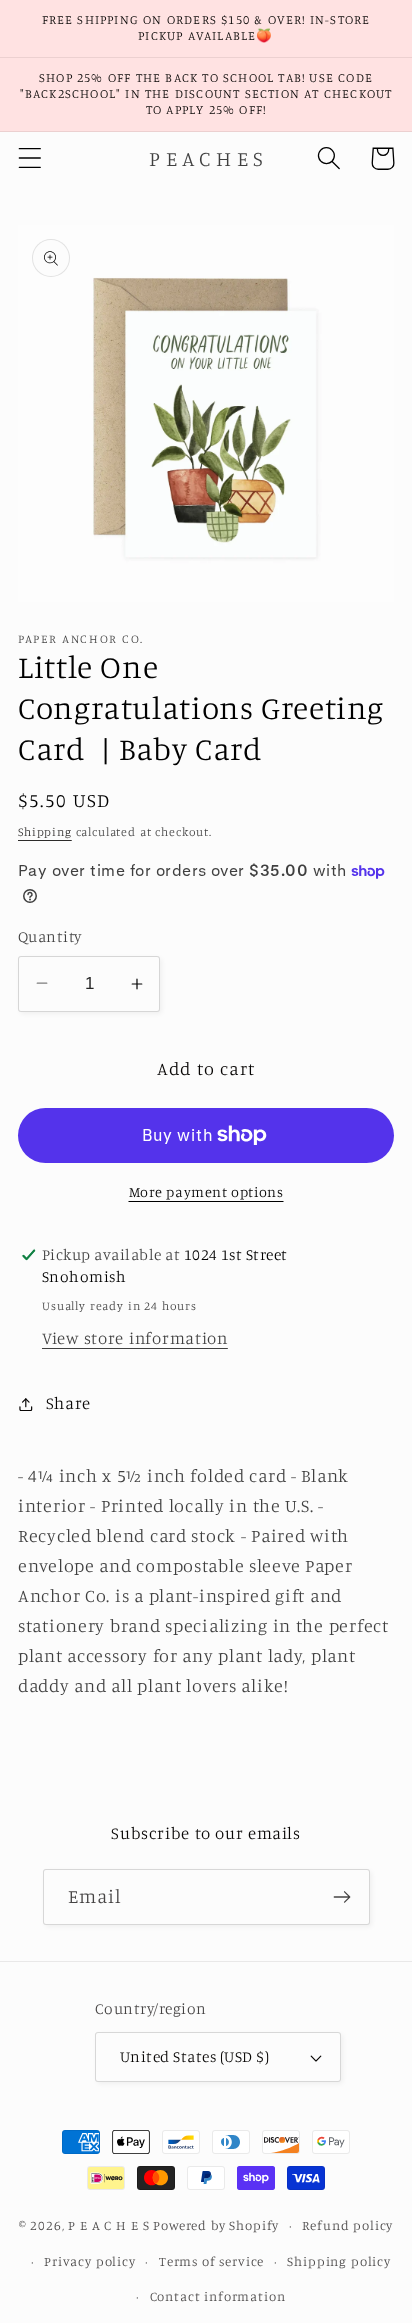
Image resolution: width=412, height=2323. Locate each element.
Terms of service (211, 2261)
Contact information (218, 2296)
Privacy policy (90, 2261)
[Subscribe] (342, 1897)
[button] (30, 158)
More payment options (206, 1191)
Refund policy (347, 2225)
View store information (135, 1338)
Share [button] (68, 1403)
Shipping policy (339, 2261)
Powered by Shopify (216, 2225)
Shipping (45, 831)
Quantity (50, 936)
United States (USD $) (194, 2056)
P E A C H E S (108, 2225)
